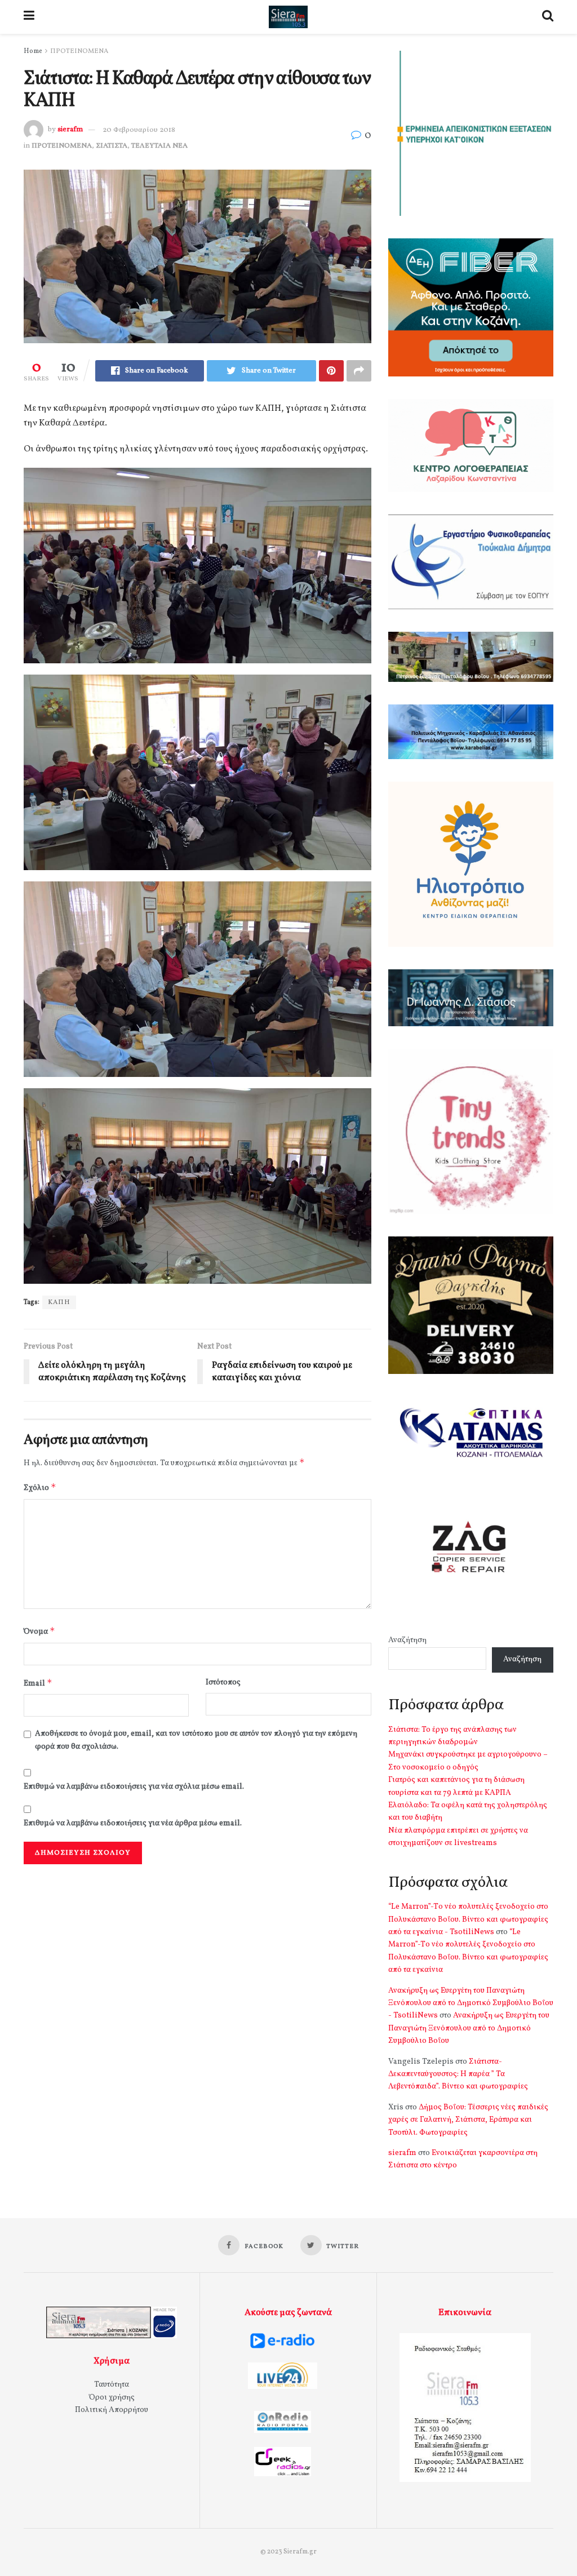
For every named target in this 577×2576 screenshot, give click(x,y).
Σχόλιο (40, 1487)
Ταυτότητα (112, 2385)
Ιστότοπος (223, 1682)
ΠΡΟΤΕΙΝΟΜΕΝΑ (79, 51)
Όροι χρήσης (112, 2398)
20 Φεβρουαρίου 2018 (139, 130)
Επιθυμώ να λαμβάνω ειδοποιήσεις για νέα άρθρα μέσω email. (133, 1823)
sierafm (70, 130)
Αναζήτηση (407, 1640)
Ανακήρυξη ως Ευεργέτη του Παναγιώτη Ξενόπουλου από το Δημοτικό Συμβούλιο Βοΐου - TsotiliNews (471, 2003)
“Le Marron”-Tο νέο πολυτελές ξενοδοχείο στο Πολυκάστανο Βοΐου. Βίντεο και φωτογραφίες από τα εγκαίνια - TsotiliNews (468, 1919)
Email (38, 1683)
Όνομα (39, 1631)
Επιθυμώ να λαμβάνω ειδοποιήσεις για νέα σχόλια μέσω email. (134, 1787)
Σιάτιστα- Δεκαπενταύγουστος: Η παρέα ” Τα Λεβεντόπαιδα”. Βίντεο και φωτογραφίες (458, 2074)
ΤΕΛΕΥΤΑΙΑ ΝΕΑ (159, 146)
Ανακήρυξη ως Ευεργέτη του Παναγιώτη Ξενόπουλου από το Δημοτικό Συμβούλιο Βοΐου (469, 2028)
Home (33, 51)
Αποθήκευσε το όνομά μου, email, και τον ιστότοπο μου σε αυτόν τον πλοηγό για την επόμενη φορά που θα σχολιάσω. (196, 1740)
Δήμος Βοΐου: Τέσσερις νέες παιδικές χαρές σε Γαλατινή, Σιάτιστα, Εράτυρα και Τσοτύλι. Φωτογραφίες (468, 2120)
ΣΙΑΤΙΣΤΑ (112, 146)
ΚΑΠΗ (59, 1302)
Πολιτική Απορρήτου (112, 2410)
